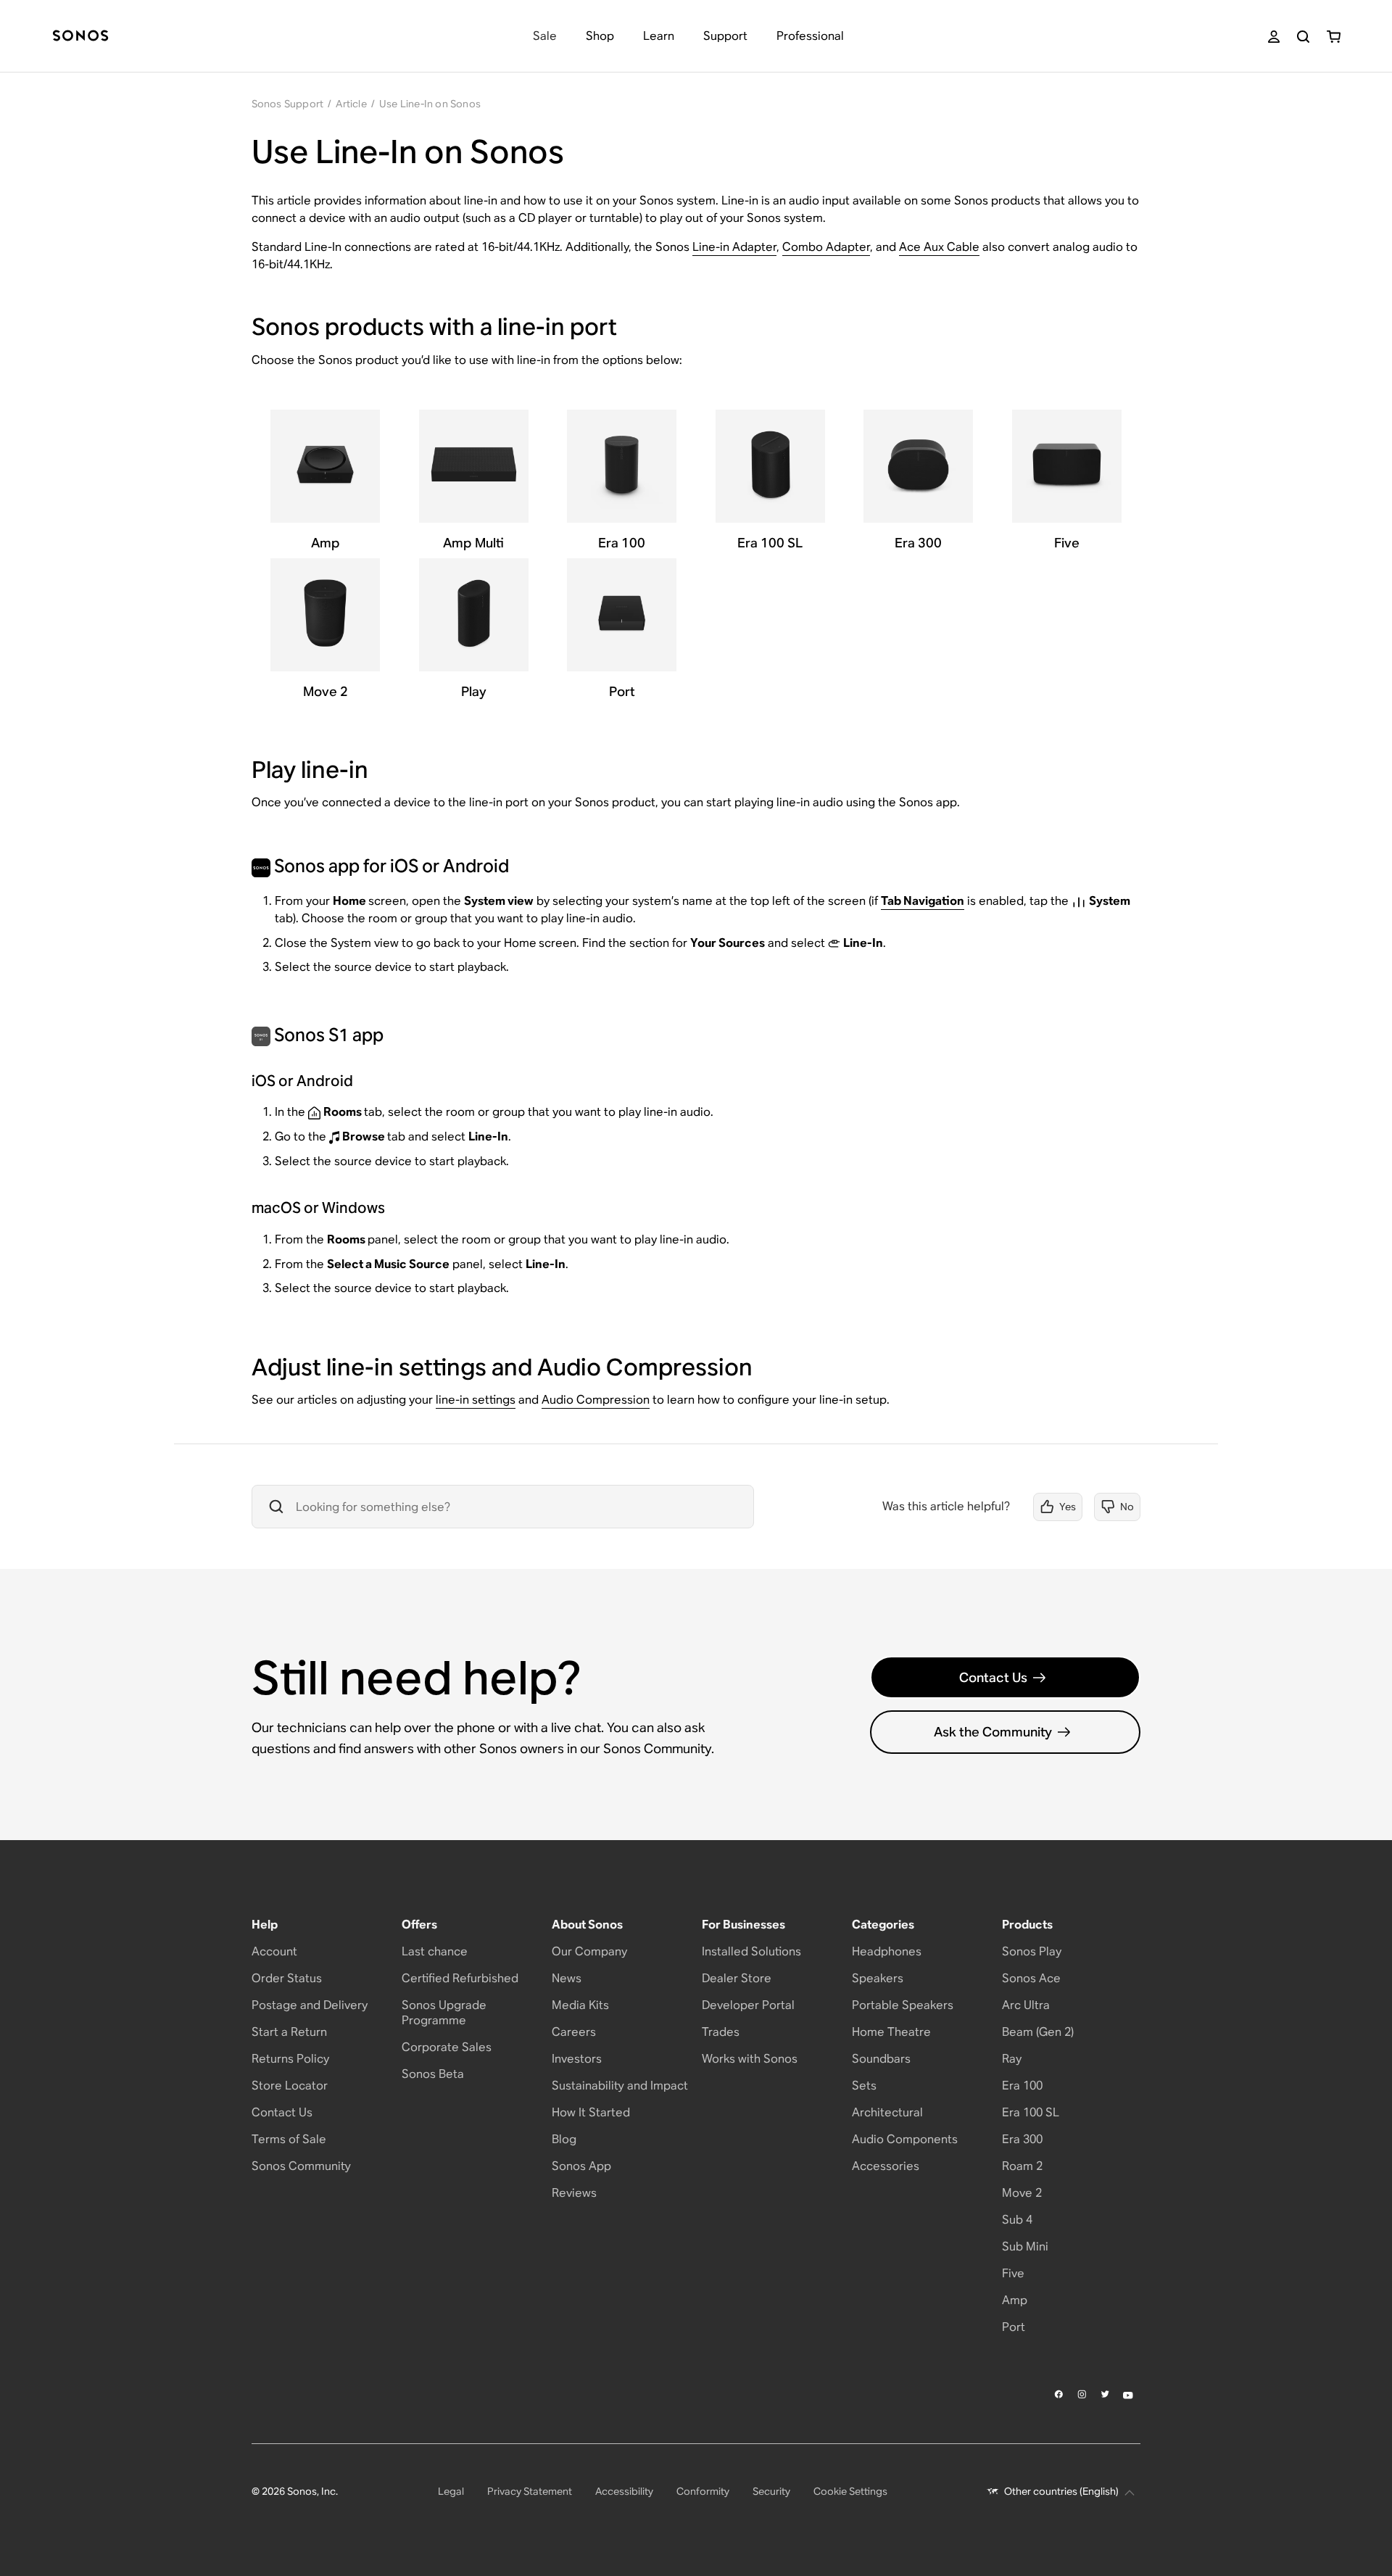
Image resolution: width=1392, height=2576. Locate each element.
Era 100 (1022, 2086)
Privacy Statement (530, 2491)
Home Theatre (891, 2032)
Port (1014, 2327)
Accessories (886, 2166)
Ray (1012, 2059)
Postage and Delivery (310, 2005)
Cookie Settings (850, 2491)
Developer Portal (748, 2005)
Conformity (703, 2491)
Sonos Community (301, 2166)
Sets (864, 2086)
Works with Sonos (750, 2059)
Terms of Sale (289, 2139)
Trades (721, 2032)
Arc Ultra (1026, 2005)
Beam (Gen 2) (1038, 2032)
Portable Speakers (903, 2005)
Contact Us (993, 1677)
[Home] (80, 37)
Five (1013, 2273)
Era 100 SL (1031, 2112)
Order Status (287, 1978)
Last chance (435, 1951)
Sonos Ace (1031, 1978)
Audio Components (905, 2139)
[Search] (1303, 37)
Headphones (887, 1951)
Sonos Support (288, 104)
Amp (1015, 2300)
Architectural (887, 2112)
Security (771, 2491)
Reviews (574, 2193)
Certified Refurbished (460, 1978)
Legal (451, 2491)
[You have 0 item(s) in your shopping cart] (1334, 37)
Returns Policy (290, 2059)
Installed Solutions (751, 1951)
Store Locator (290, 2086)
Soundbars (881, 2059)
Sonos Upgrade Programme (444, 2013)
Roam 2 (1022, 2166)
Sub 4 (1017, 2220)
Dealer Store (737, 1978)
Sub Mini (1025, 2246)
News (567, 1978)
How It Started (591, 2112)
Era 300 (1022, 2139)
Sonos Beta (433, 2074)
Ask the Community (993, 1732)
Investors (577, 2059)
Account (274, 1951)
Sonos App (581, 2166)
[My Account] (1274, 37)
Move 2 (1022, 2193)
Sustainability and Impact (620, 2086)
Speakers (878, 1978)
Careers (574, 2032)
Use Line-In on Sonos (430, 104)
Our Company (589, 1951)
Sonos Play (1032, 1951)
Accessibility (624, 2491)
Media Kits (580, 2005)
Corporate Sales (447, 2047)
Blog (564, 2139)
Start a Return (289, 2032)
